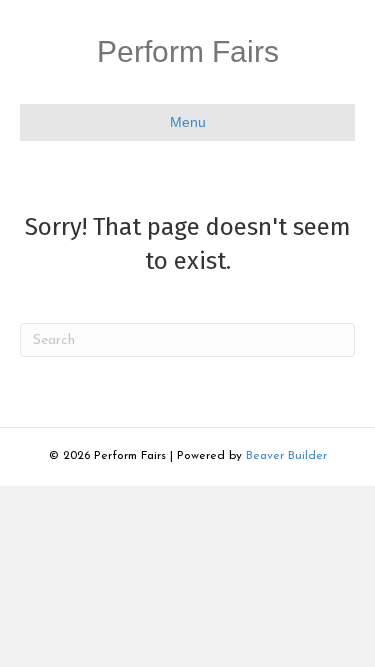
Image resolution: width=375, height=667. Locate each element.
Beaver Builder (286, 456)
